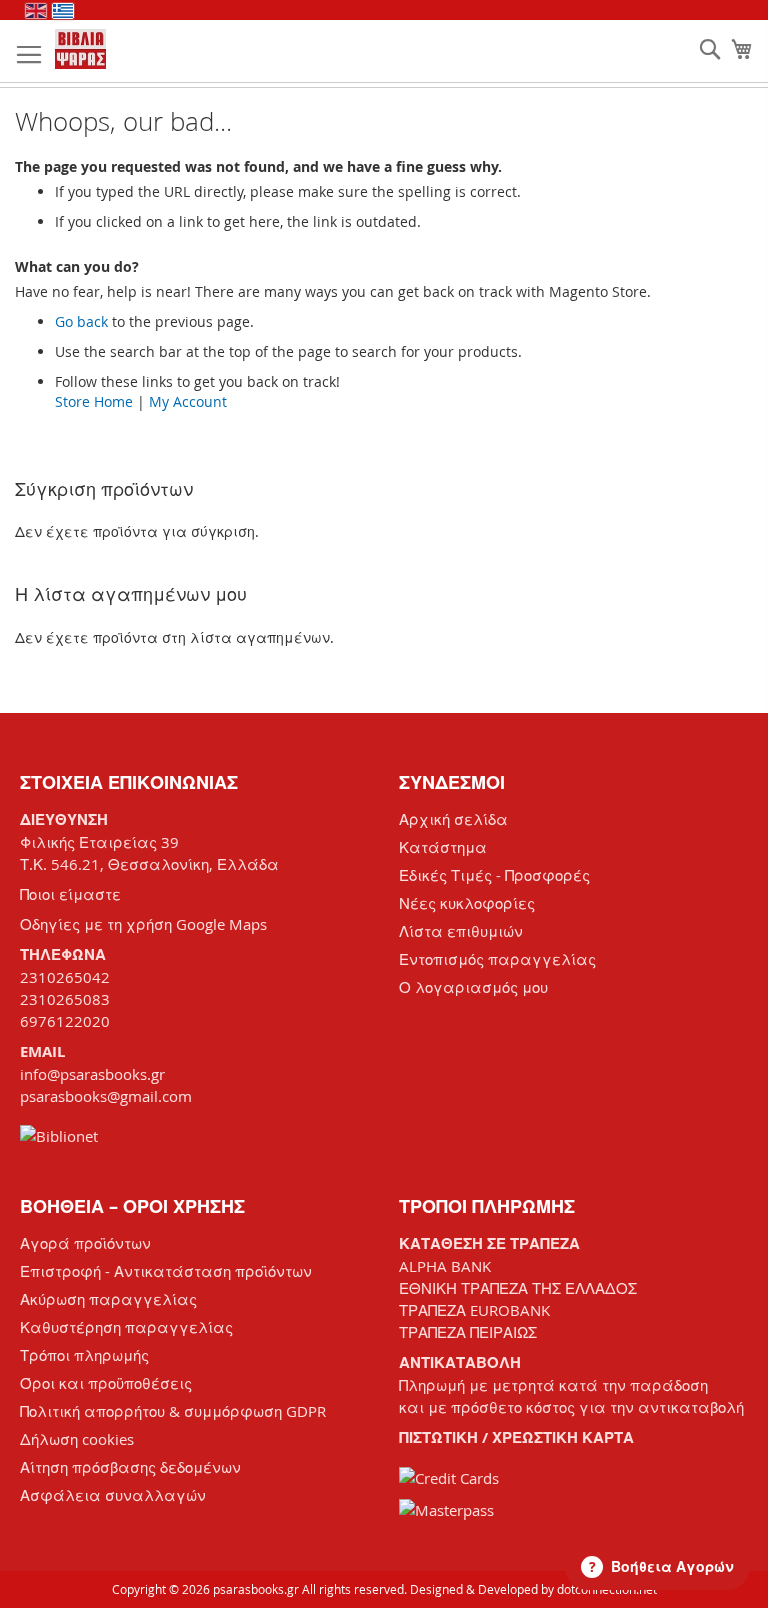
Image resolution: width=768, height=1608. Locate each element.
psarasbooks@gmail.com (106, 1096)
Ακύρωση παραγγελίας (108, 1299)
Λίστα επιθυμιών (461, 931)
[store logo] (80, 49)
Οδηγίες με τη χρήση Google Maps (143, 924)
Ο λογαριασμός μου (473, 987)
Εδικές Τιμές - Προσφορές (494, 875)
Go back (81, 321)
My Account (188, 401)
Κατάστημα (443, 847)
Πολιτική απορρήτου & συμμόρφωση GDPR (173, 1411)
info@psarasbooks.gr (92, 1074)
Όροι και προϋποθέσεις (106, 1383)
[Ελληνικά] (63, 11)
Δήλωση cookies (77, 1439)
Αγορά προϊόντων (85, 1243)
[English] (36, 11)
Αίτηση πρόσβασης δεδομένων (130, 1467)
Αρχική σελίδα (453, 819)
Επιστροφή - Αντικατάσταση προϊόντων (166, 1271)
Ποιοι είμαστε (70, 894)
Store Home (94, 401)
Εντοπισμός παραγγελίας (497, 959)
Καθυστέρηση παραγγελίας (126, 1327)
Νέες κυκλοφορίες (467, 903)
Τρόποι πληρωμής (84, 1355)
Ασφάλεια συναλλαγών (113, 1495)
